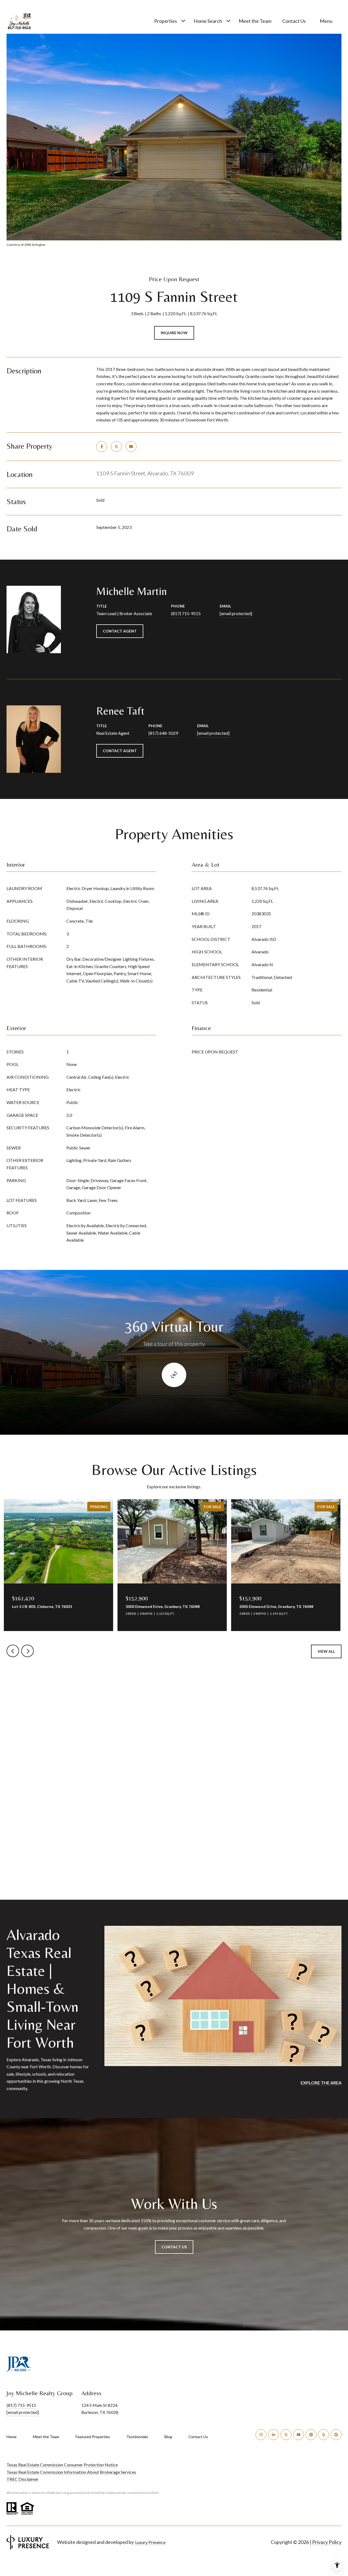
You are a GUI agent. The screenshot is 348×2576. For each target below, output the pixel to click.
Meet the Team (255, 21)
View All (326, 1651)
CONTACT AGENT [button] (120, 631)
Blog (168, 2437)
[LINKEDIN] (274, 2435)
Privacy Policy (327, 2542)
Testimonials (137, 2437)
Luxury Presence (150, 2542)
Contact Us (198, 2437)
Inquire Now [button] (174, 333)
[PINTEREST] (311, 2435)
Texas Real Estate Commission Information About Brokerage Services (71, 2472)
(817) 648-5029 (163, 733)
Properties (166, 21)
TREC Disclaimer (23, 2479)
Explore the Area (321, 2083)
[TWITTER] (286, 2435)
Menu (326, 21)
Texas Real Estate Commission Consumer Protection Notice (62, 2465)
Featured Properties (93, 2437)
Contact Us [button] (174, 2247)
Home (12, 2437)
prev (13, 1651)
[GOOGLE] (336, 2435)
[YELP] (324, 2435)
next (27, 1651)
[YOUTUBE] (299, 2435)
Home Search (208, 21)
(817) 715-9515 (186, 613)
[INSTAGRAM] (261, 2435)
